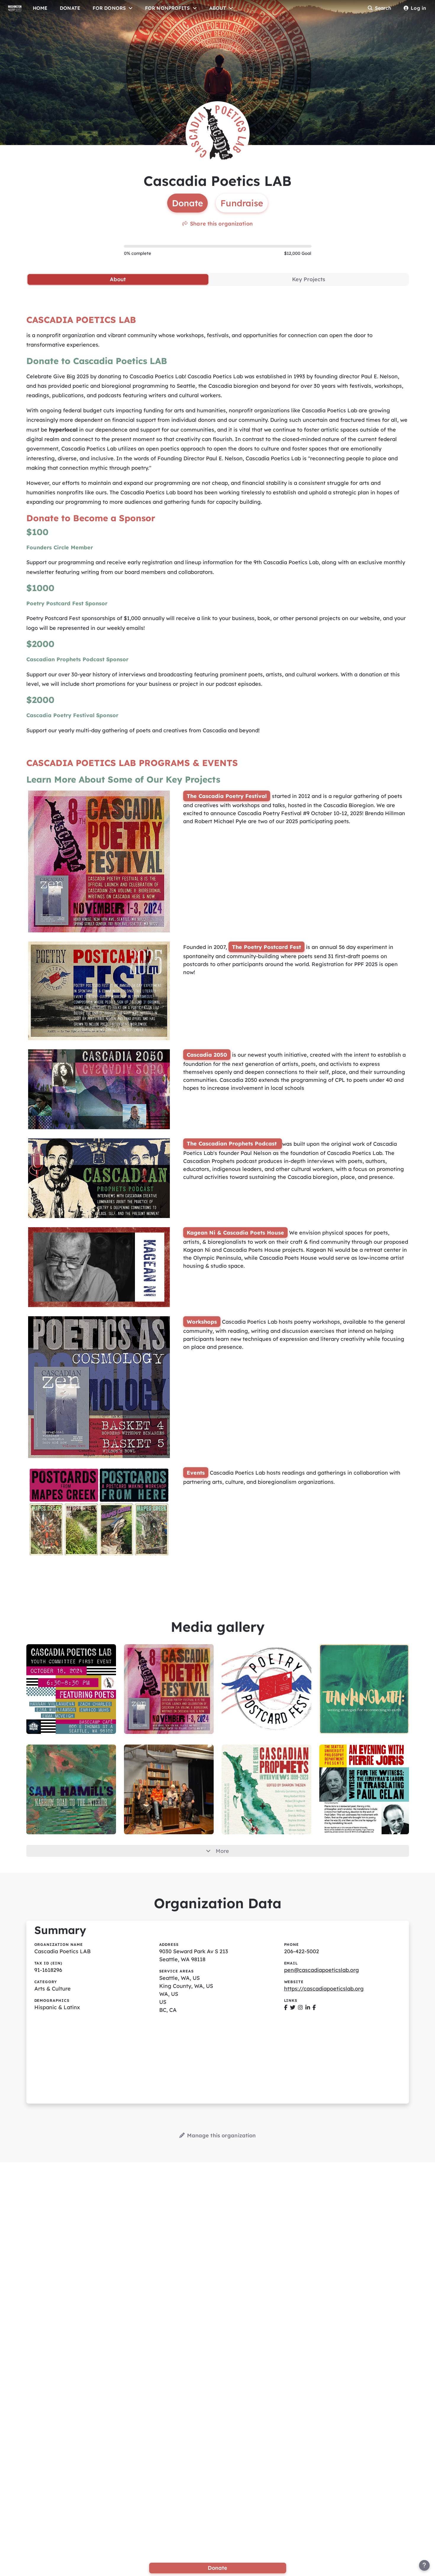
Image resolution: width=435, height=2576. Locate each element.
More (222, 1851)
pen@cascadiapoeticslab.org (322, 1970)
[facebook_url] (286, 2007)
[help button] (424, 2565)
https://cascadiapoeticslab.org (324, 1989)
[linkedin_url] (308, 2007)
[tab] (118, 279)
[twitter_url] (293, 2007)
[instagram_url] (300, 2007)
